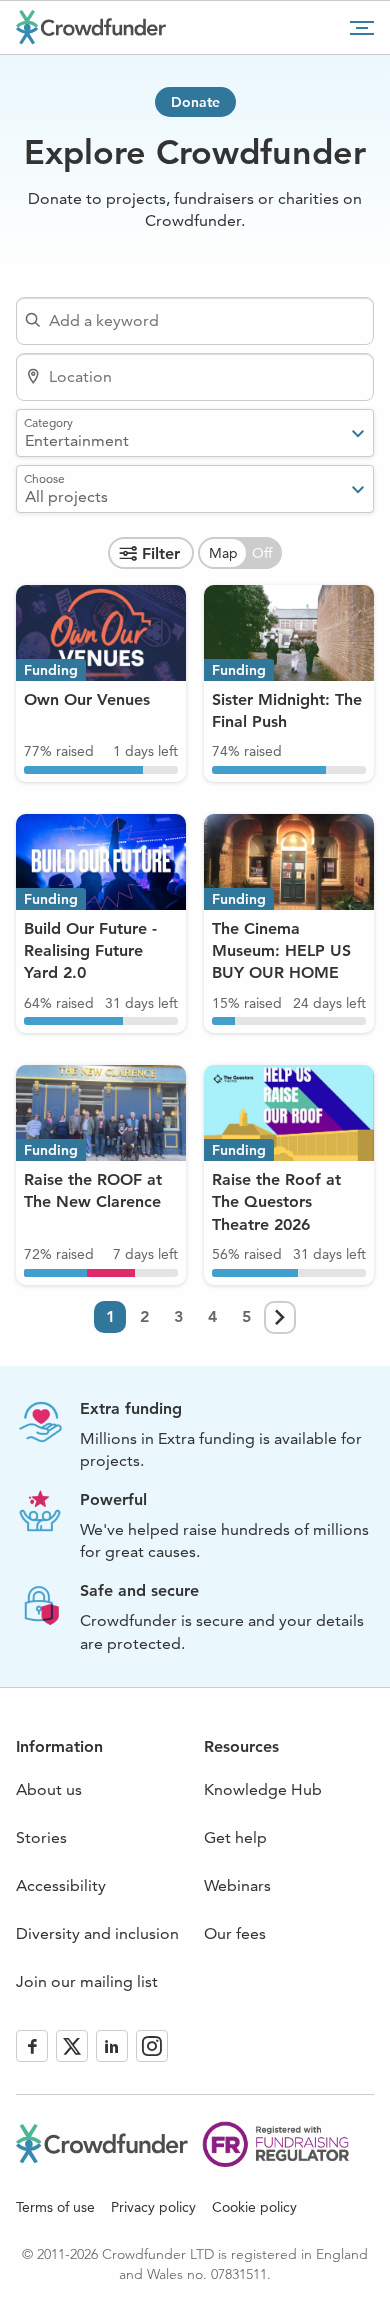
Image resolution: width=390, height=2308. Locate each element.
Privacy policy (153, 2207)
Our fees (235, 1933)
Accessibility (61, 1885)
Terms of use (55, 2207)
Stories (41, 1837)
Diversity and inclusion (97, 1933)
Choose (44, 478)
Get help (235, 1837)
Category (48, 422)
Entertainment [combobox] (77, 440)
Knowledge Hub (263, 1789)
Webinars (237, 1885)
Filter (161, 553)
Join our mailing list (87, 1981)
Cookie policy (254, 2207)
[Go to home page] (91, 27)
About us (49, 1789)
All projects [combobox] (66, 496)
